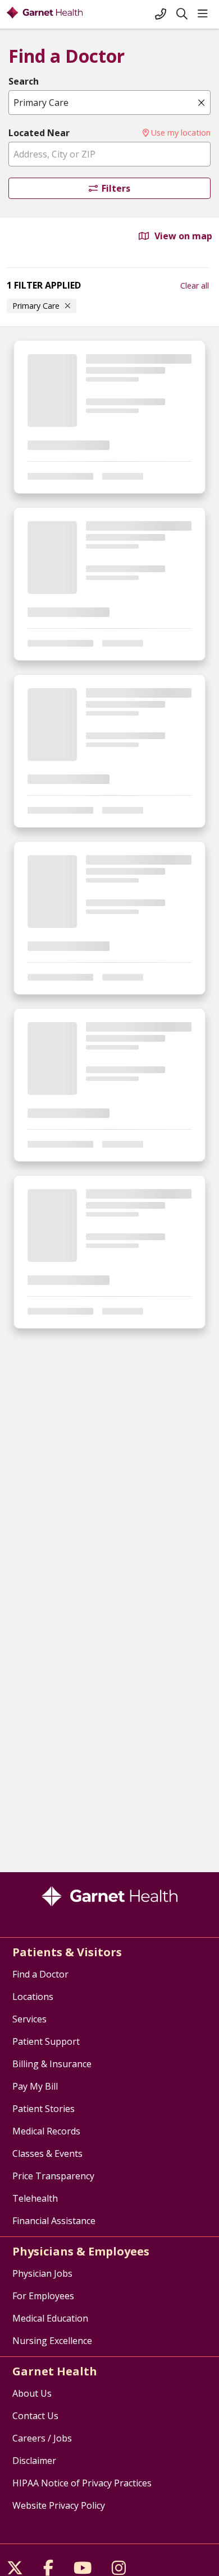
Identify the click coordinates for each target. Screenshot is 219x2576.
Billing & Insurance (52, 2064)
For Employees (43, 2296)
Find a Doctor (40, 1974)
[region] (109, 1099)
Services (29, 2019)
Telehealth (35, 2198)
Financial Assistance (54, 2221)
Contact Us (35, 2416)
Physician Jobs (42, 2273)
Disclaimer (34, 2461)
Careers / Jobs (42, 2438)
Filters (116, 188)
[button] (205, 14)
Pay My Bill (35, 2086)
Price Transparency (53, 2176)
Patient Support (46, 2041)
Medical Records (46, 2131)
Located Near (39, 133)
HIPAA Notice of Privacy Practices (82, 2483)
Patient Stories (44, 2109)
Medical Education (50, 2318)
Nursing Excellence (52, 2341)
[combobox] (109, 103)
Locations (33, 1997)
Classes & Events (47, 2153)
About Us (32, 2393)
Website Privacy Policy (59, 2505)
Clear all (195, 286)
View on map (182, 236)
